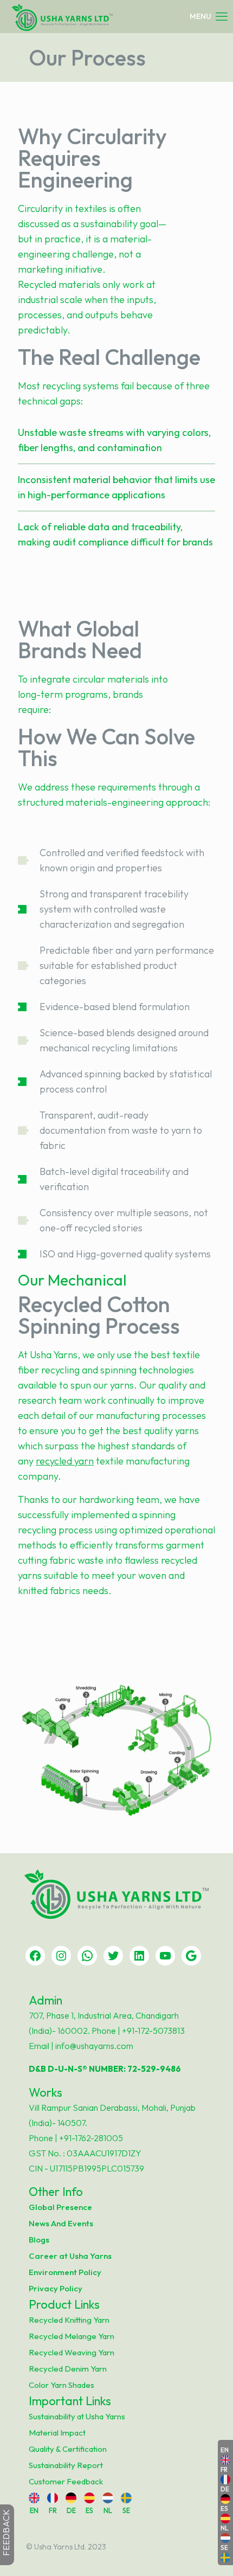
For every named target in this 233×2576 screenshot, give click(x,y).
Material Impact (57, 2433)
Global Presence (60, 2207)
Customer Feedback (66, 2481)
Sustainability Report (66, 2465)
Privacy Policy (56, 2288)
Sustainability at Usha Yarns (77, 2416)
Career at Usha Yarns (70, 2256)
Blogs (39, 2240)
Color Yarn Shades (62, 2385)
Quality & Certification (68, 2449)
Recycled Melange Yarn (72, 2336)
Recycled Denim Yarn (68, 2369)
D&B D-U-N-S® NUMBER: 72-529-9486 (105, 2069)
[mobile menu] (209, 16)
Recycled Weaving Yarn (72, 2352)
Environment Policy (65, 2272)
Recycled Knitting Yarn (69, 2320)
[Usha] (62, 16)
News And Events (61, 2223)
